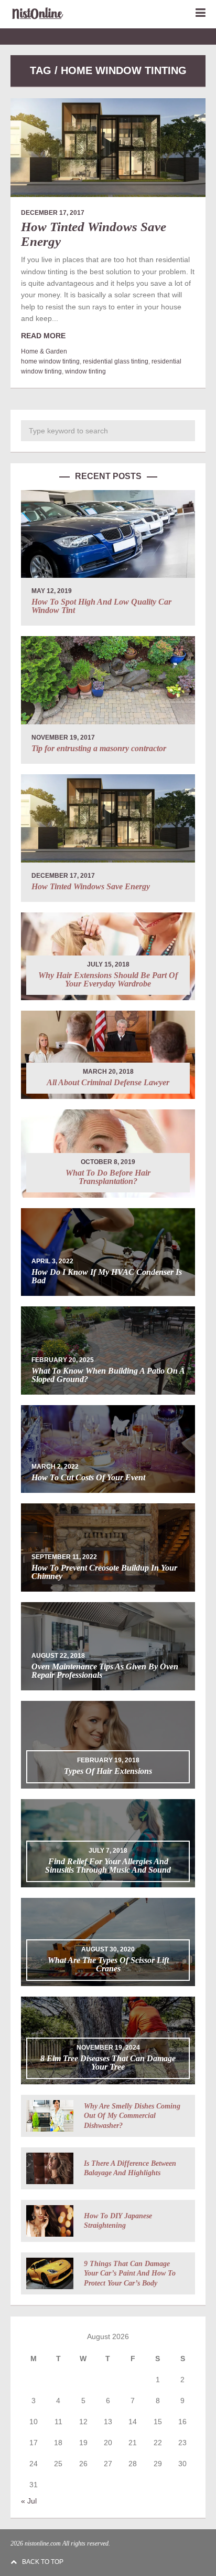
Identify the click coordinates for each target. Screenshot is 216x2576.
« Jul (29, 2501)
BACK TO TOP (43, 2562)
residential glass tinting (116, 361)
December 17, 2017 (53, 213)
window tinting (85, 371)
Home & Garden (44, 351)
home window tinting (50, 361)
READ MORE (43, 336)
